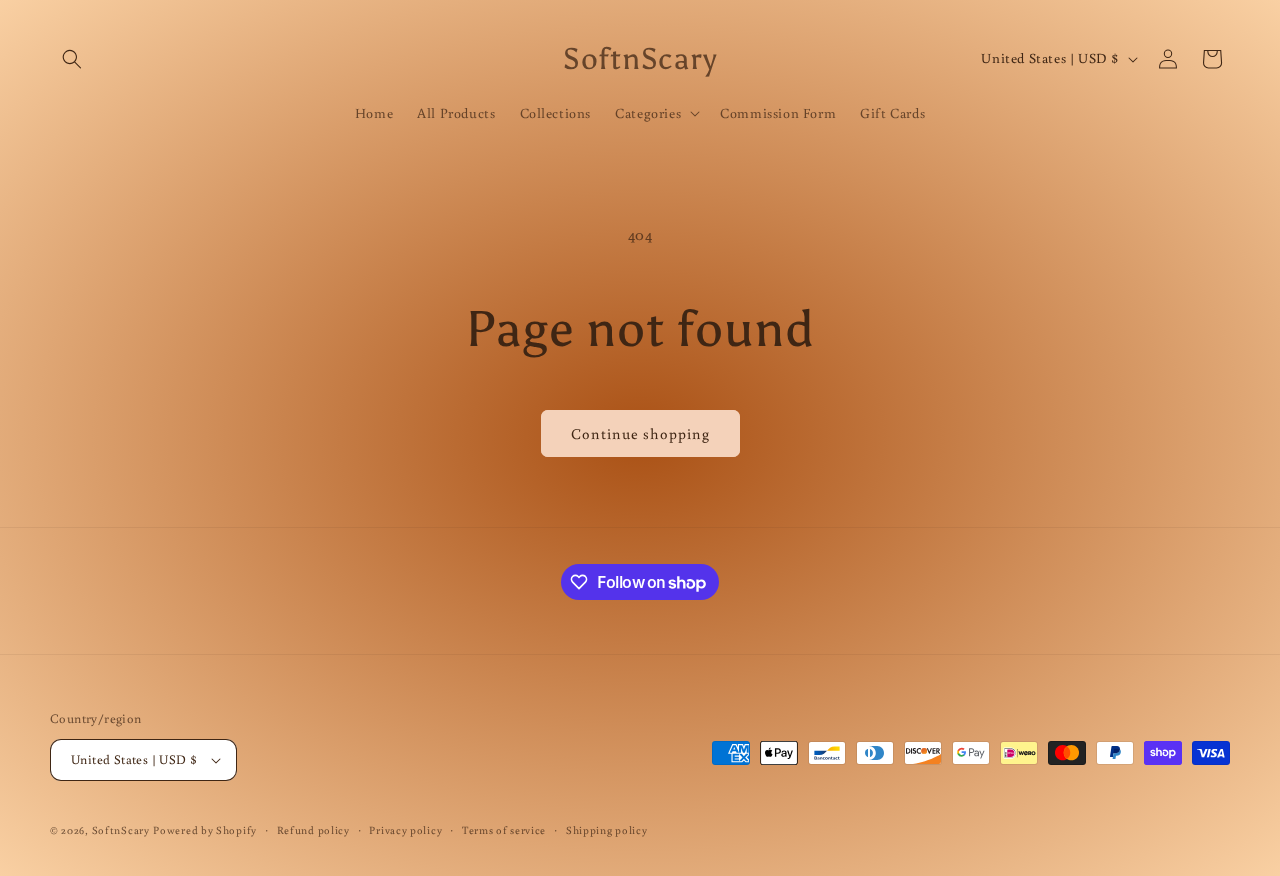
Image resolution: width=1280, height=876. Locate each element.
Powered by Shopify (205, 830)
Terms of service (504, 830)
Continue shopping (640, 433)
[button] (72, 59)
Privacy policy (405, 830)
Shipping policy (607, 830)
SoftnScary (121, 830)
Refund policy (313, 830)
